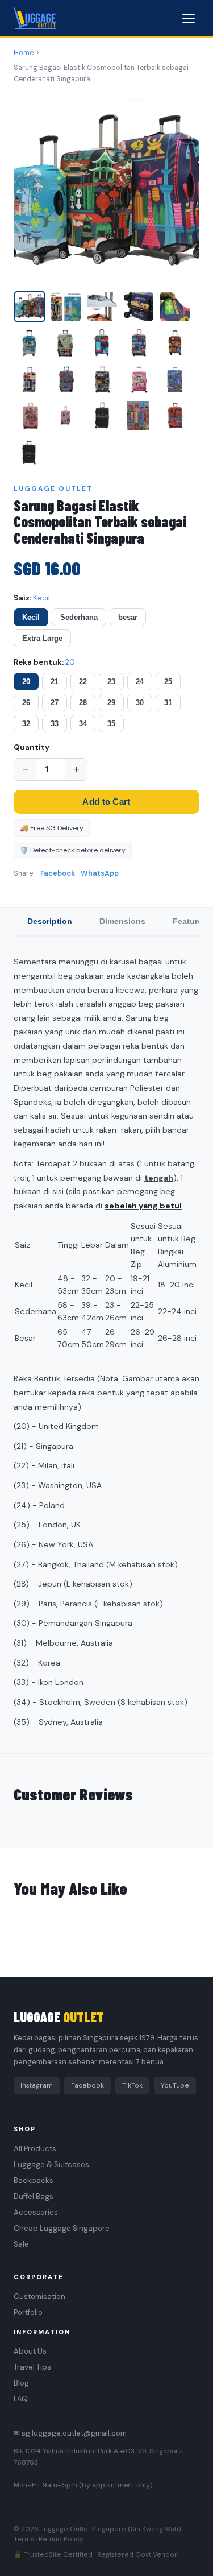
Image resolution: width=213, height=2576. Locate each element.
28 (83, 703)
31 (168, 703)
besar (128, 617)
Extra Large (42, 638)
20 (26, 682)
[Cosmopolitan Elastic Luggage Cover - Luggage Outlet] (30, 307)
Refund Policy (61, 2539)
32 (26, 724)
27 (55, 703)
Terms (24, 2539)
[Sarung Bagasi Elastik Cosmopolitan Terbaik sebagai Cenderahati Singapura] (30, 452)
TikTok (132, 2085)
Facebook (58, 873)
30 (140, 703)
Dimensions (122, 921)
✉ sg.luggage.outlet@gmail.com (70, 2433)
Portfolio (28, 2312)
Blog (21, 2383)
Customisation (39, 2297)
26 (26, 703)
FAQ (21, 2399)
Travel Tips (32, 2367)
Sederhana (79, 617)
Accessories (36, 2212)
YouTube (175, 2085)
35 (111, 724)
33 (55, 724)
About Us (30, 2351)
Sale (21, 2244)
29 (111, 703)
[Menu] (189, 18)
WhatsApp (100, 873)
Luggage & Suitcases (51, 2165)
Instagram (37, 2085)
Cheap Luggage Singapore (62, 2228)
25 (168, 682)
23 (111, 682)
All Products (35, 2149)
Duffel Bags (34, 2196)
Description (50, 921)
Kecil (31, 617)
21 (55, 682)
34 (83, 724)
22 (83, 682)
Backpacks (34, 2181)
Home (24, 53)
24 (140, 682)
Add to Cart (106, 802)
